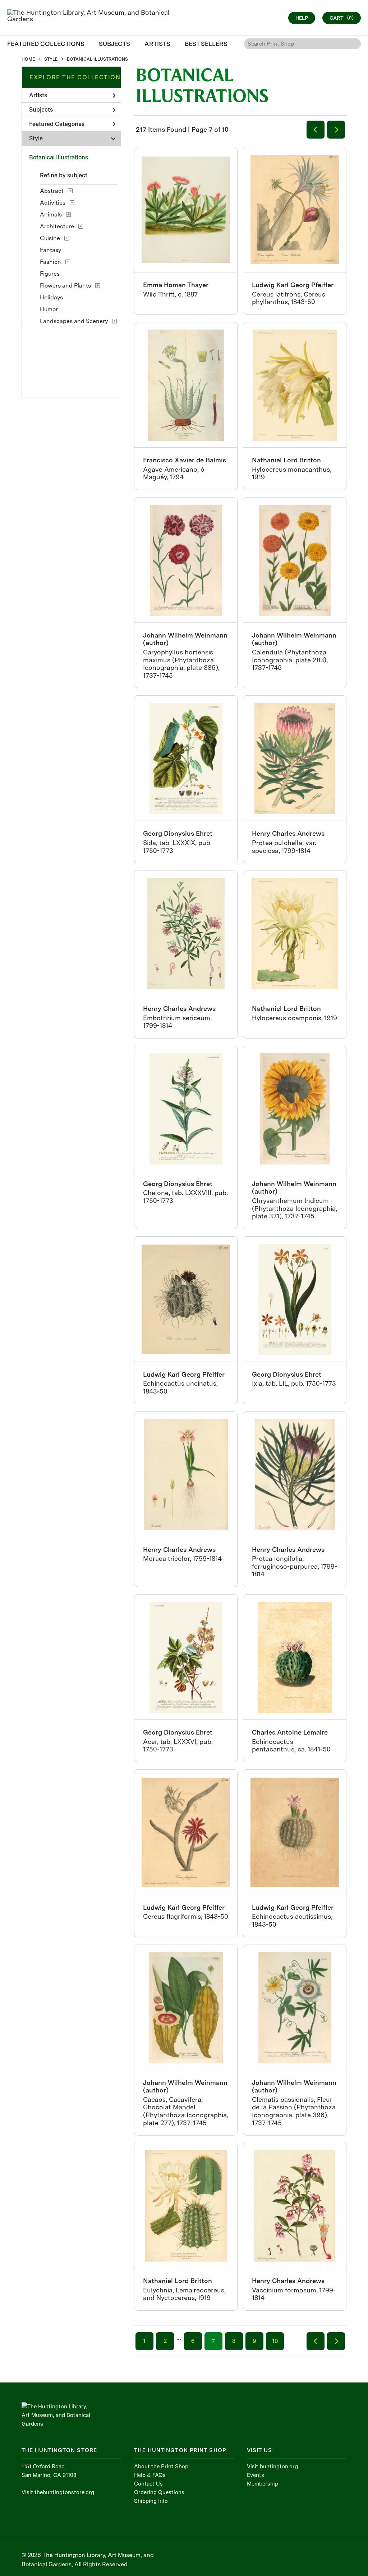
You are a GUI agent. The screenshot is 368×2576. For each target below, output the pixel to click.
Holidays (51, 297)
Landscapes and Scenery (74, 321)
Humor (49, 309)
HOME (28, 59)
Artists (38, 95)
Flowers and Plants (65, 286)
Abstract (52, 191)
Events (256, 2475)
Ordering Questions (159, 2492)
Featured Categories (57, 124)
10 (275, 2341)
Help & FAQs (150, 2475)
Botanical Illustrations (59, 157)
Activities (53, 203)
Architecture (57, 226)
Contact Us (148, 2484)
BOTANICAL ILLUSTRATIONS (97, 59)
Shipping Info (151, 2501)
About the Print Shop (161, 2467)
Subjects (41, 110)
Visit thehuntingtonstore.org (58, 2492)
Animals (51, 214)
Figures (50, 274)
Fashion (50, 262)
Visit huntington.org (272, 2467)
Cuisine (50, 238)
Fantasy (50, 250)
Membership (263, 2484)
